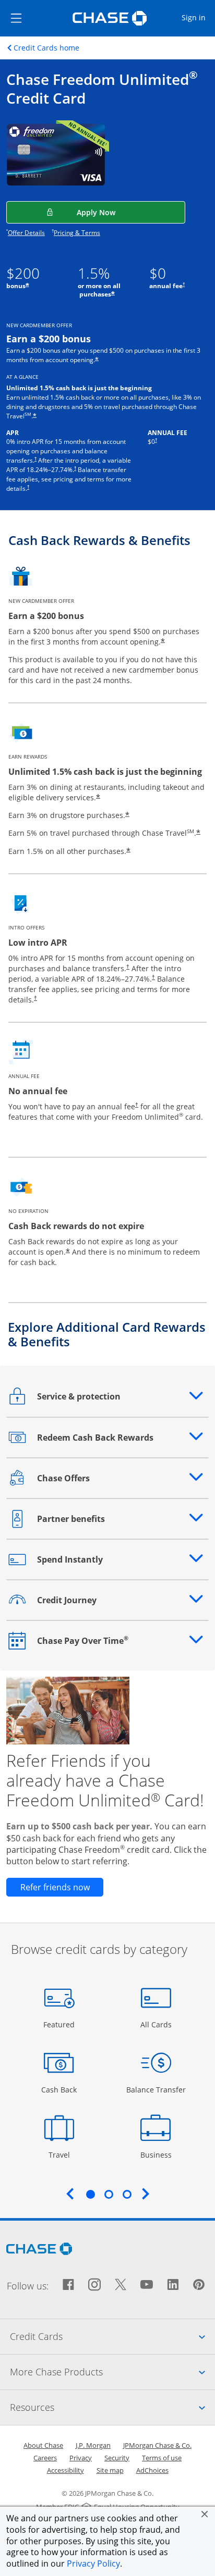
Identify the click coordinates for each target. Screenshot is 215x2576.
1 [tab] (90, 2194)
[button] (205, 2514)
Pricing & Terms (77, 233)
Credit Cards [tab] (112, 2336)
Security (117, 2458)
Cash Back (59, 2089)
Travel (63, 2154)
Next (146, 2194)
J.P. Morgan (93, 2445)
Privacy (81, 2458)
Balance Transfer (156, 2089)
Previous (70, 2194)
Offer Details (26, 233)
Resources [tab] (112, 2407)
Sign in (198, 17)
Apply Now (131, 212)
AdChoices (152, 2470)
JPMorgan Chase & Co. (157, 2445)
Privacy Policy (93, 2563)
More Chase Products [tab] (112, 2371)
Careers (45, 2458)
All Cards (157, 2024)
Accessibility (65, 2470)
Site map (110, 2470)
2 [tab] (109, 2194)
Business (157, 2154)
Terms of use (162, 2458)
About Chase (43, 2445)
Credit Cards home (46, 48)
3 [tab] (127, 2194)
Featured (60, 2024)
